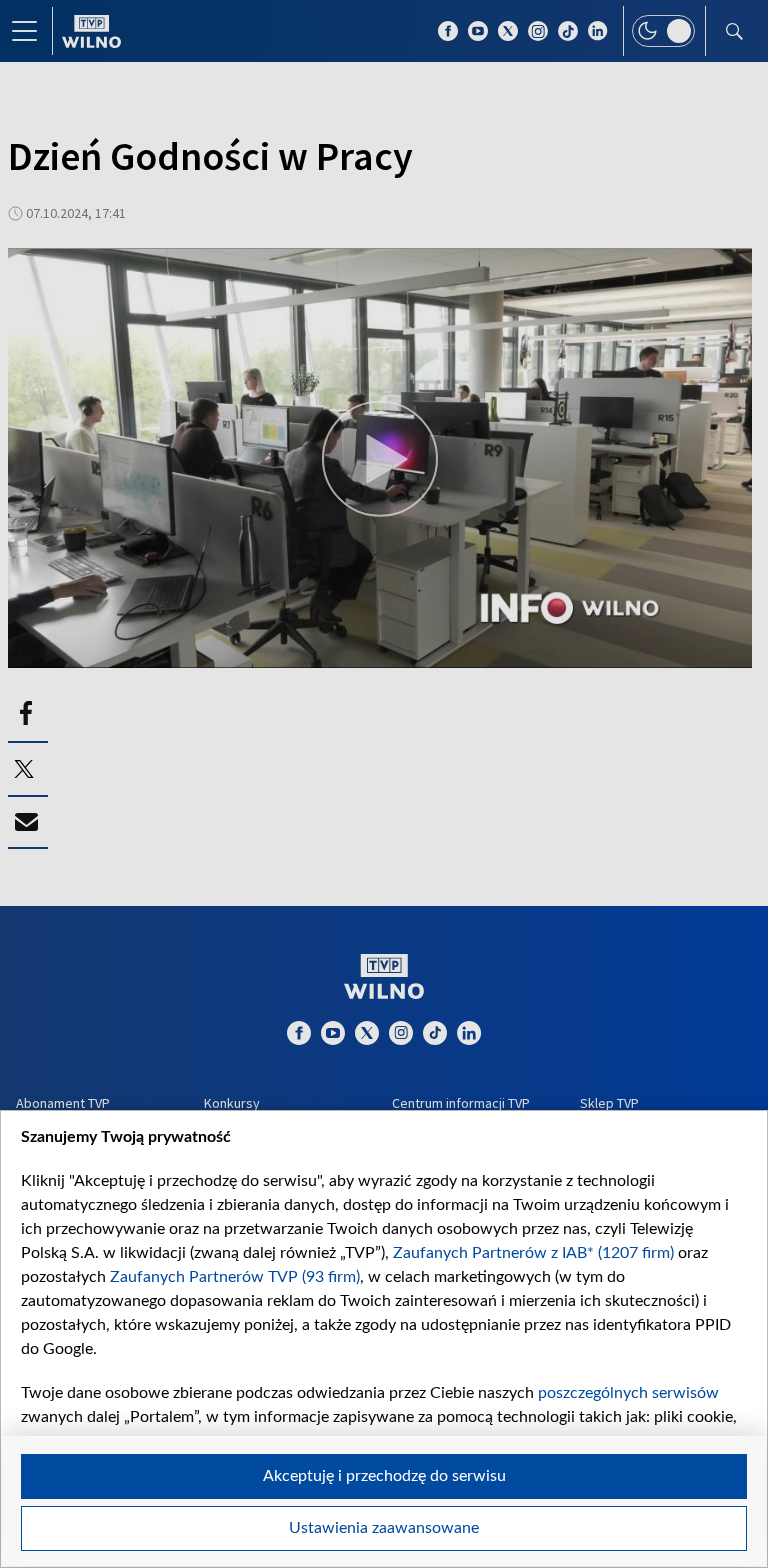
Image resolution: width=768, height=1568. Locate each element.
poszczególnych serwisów (628, 1393)
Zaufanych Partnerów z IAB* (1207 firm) (533, 1253)
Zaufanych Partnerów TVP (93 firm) (235, 1277)
